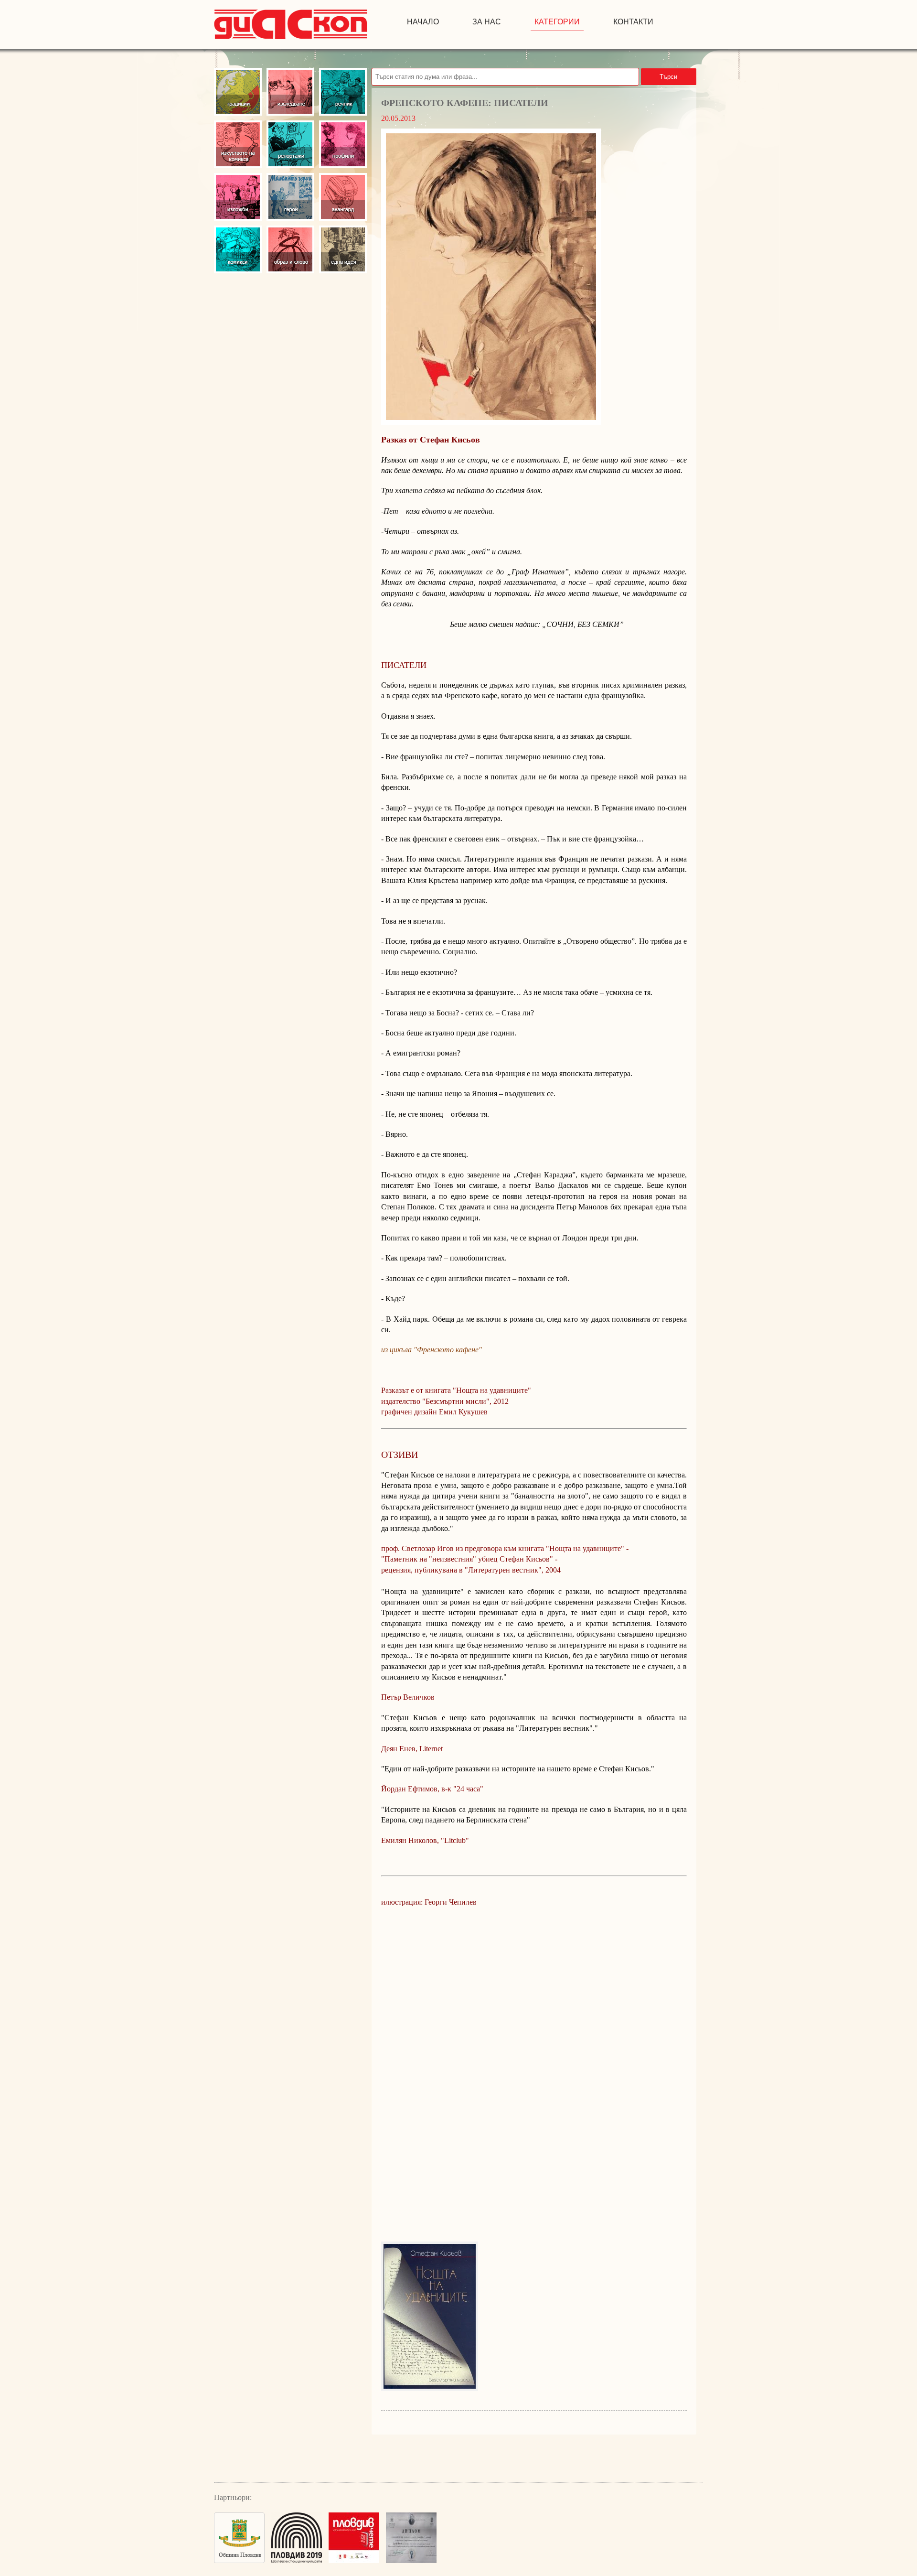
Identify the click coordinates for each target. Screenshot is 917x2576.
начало (423, 22)
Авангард (343, 197)
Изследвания (290, 92)
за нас (487, 22)
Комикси (238, 249)
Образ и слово (290, 249)
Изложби (238, 197)
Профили (343, 144)
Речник (343, 92)
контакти (633, 22)
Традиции (238, 92)
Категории (557, 22)
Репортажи (290, 144)
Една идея (343, 249)
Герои (290, 197)
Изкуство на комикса (238, 144)
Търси (668, 77)
